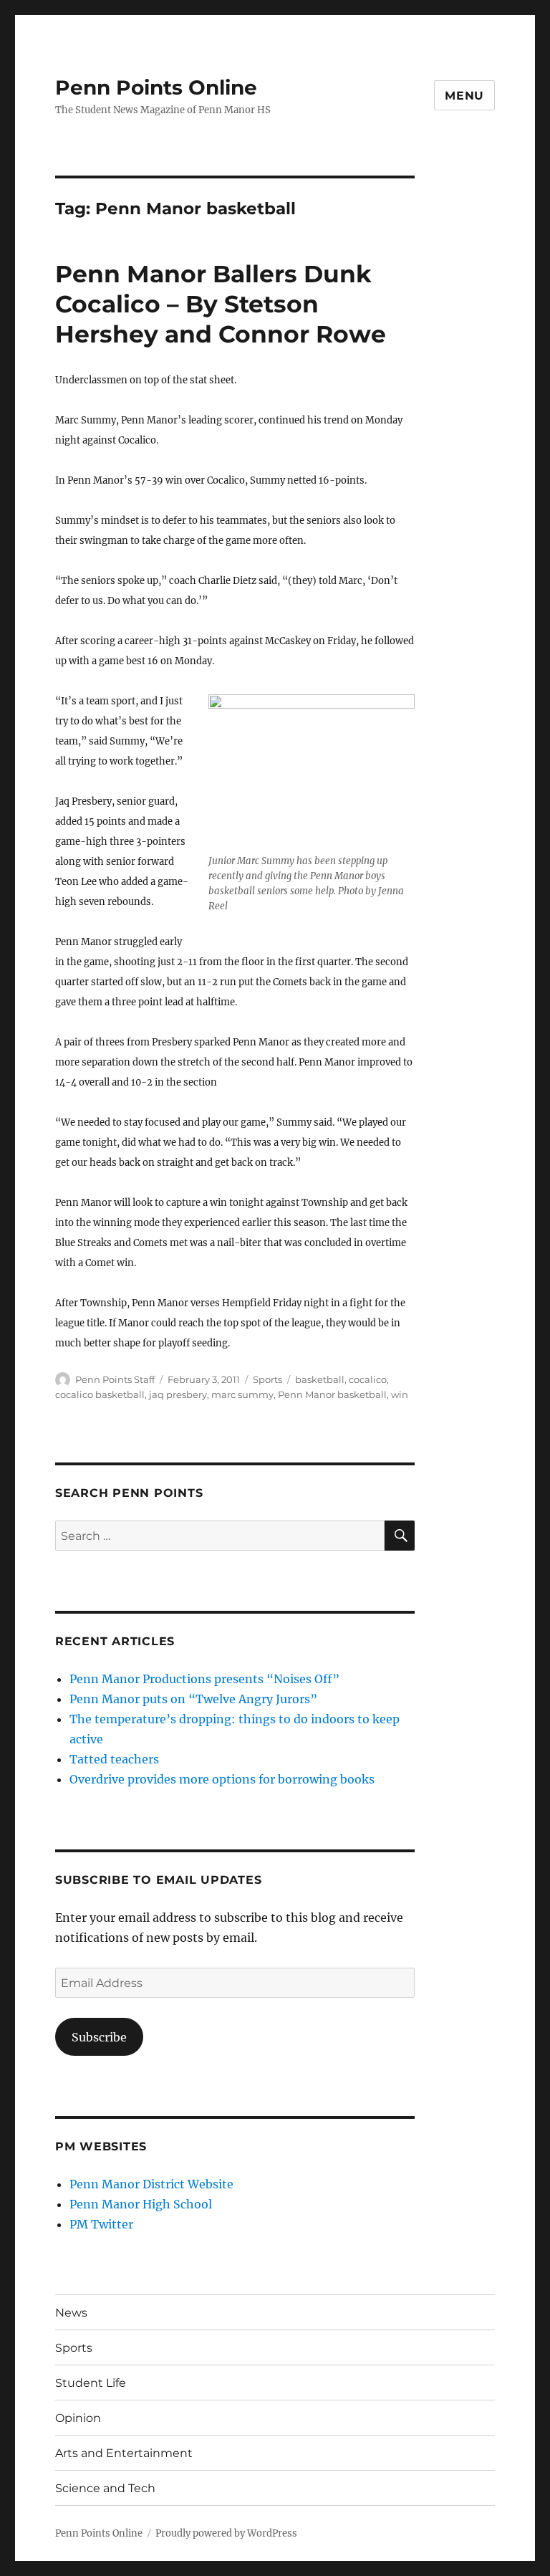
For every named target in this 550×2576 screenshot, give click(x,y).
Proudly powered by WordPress (226, 2533)
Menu (464, 96)
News (71, 2313)
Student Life (91, 2383)
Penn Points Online (156, 87)
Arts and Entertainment (124, 2453)
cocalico (368, 1379)
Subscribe (99, 2037)
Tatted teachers (114, 1759)
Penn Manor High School (141, 2204)
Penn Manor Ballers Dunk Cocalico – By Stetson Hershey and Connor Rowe (221, 304)
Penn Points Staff (115, 1379)
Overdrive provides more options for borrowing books (222, 1779)
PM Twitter (101, 2224)
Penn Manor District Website (151, 2184)
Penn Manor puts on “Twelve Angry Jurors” (193, 1699)
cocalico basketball (100, 1394)
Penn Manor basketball (332, 1394)
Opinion (78, 2418)
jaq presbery (178, 1394)
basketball (320, 1379)
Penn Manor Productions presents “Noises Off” (204, 1679)
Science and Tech (105, 2488)
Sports (267, 1379)
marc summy (242, 1394)
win (400, 1394)
